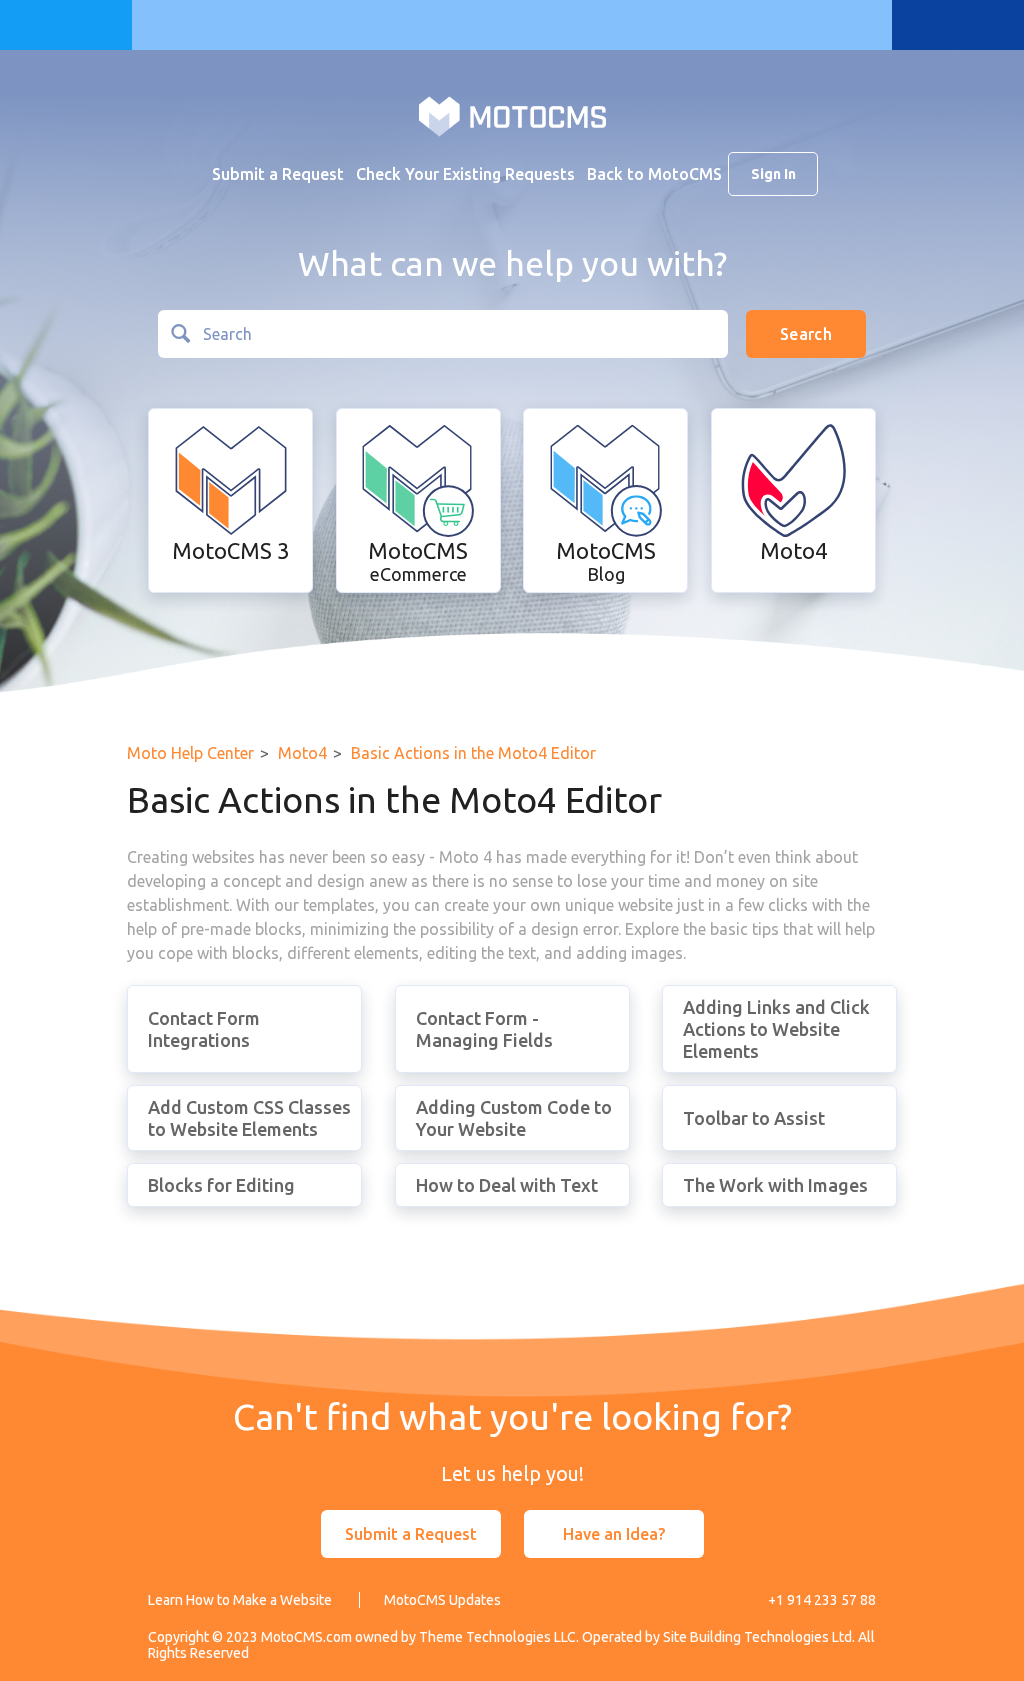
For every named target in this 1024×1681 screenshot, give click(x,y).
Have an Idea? (614, 1534)
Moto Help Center (190, 753)
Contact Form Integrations (204, 1029)
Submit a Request (278, 174)
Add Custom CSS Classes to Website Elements (249, 1118)
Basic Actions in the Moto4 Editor (473, 753)
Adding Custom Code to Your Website (514, 1118)
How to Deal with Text (507, 1185)
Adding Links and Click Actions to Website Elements (776, 1029)
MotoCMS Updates (442, 1600)
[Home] (512, 115)
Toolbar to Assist (754, 1118)
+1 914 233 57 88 (822, 1600)
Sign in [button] (773, 174)
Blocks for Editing (221, 1185)
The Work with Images (775, 1185)
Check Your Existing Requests (465, 174)
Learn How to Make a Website (240, 1600)
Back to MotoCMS (654, 174)
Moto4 (302, 753)
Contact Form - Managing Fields (484, 1029)
